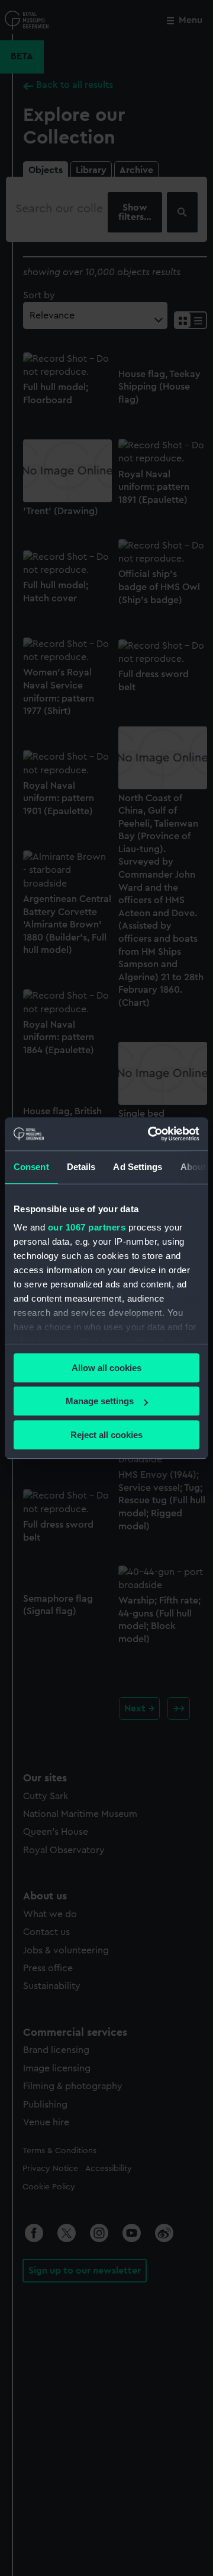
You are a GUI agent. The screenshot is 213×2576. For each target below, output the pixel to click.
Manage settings (100, 1401)
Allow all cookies (106, 1368)
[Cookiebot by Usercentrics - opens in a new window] (150, 1134)
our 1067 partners (87, 1227)
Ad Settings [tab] (138, 1167)
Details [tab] (81, 1167)
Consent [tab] (31, 1167)
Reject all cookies (106, 1435)
